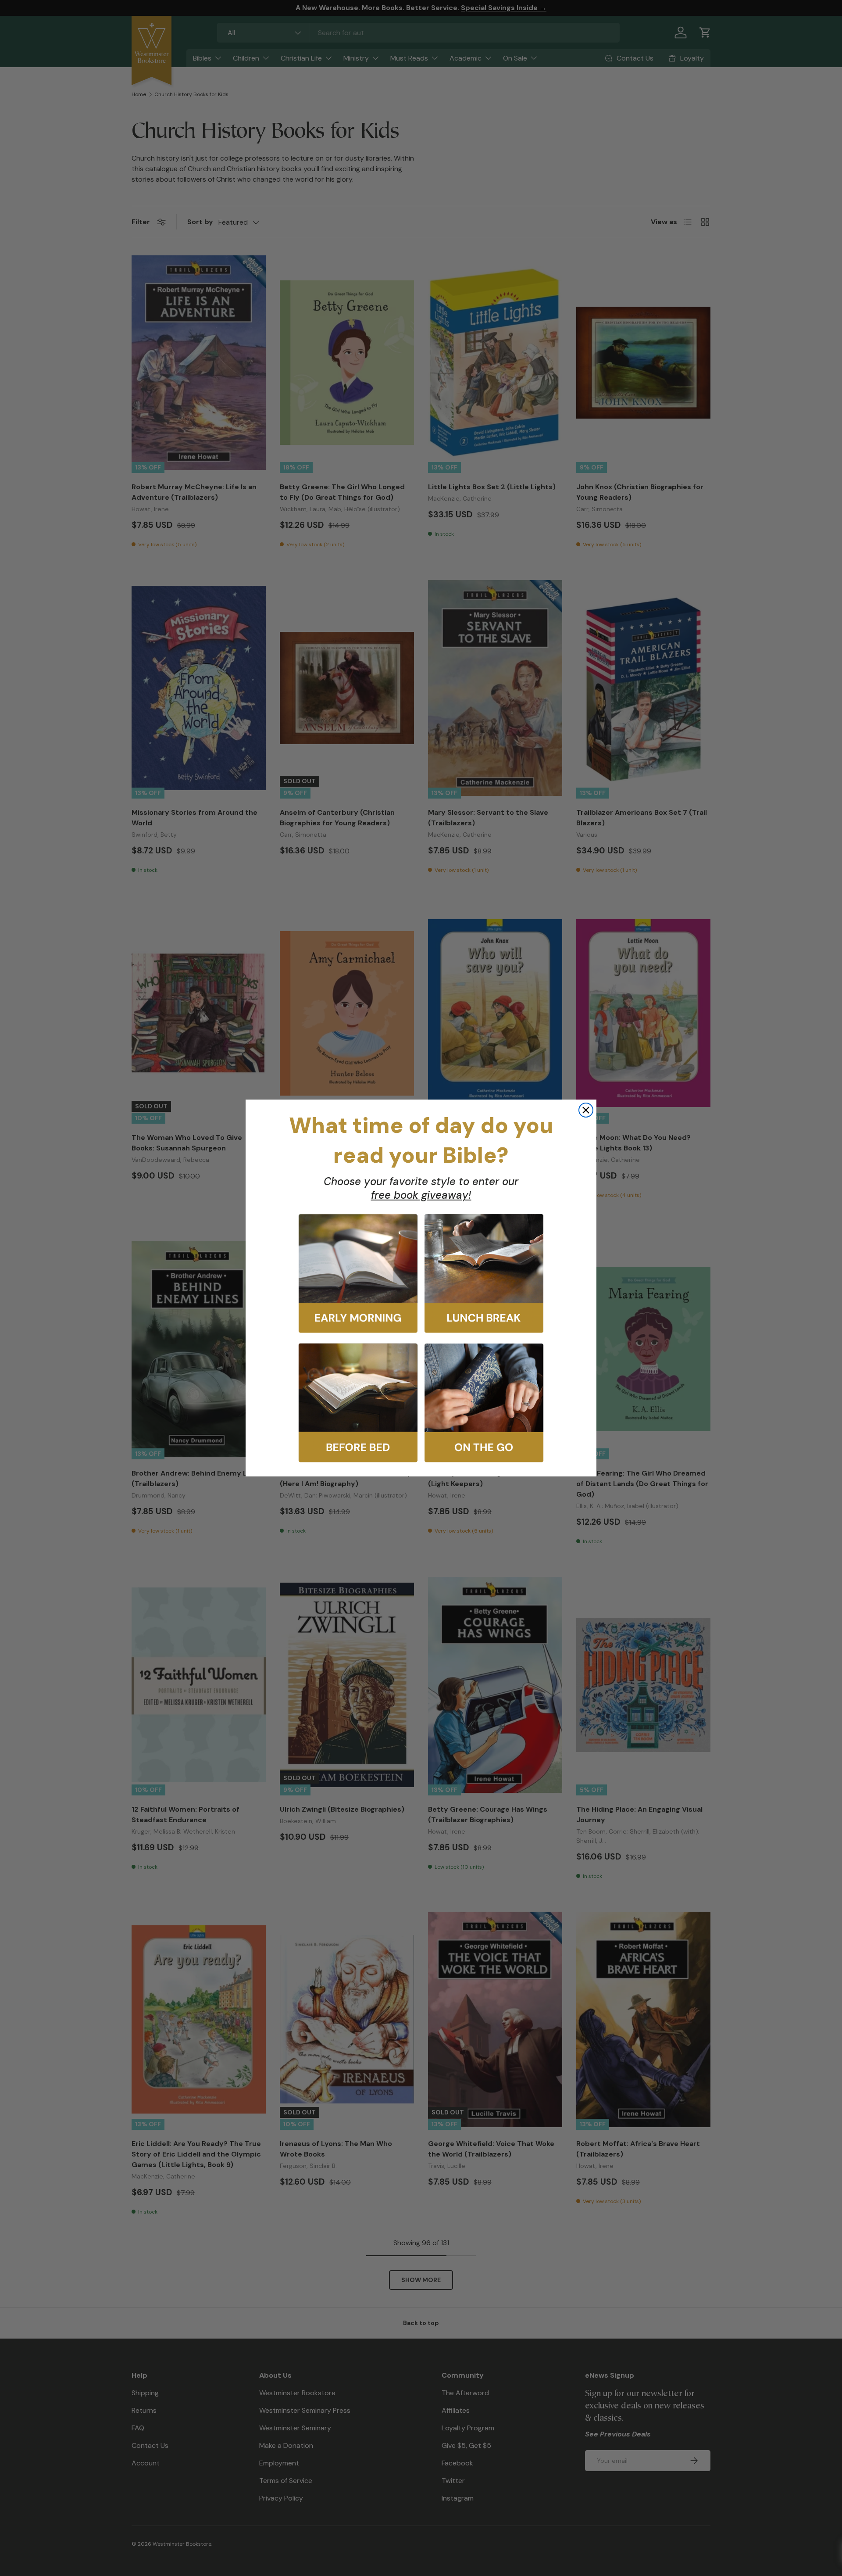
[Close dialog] (586, 1110)
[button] (358, 1274)
